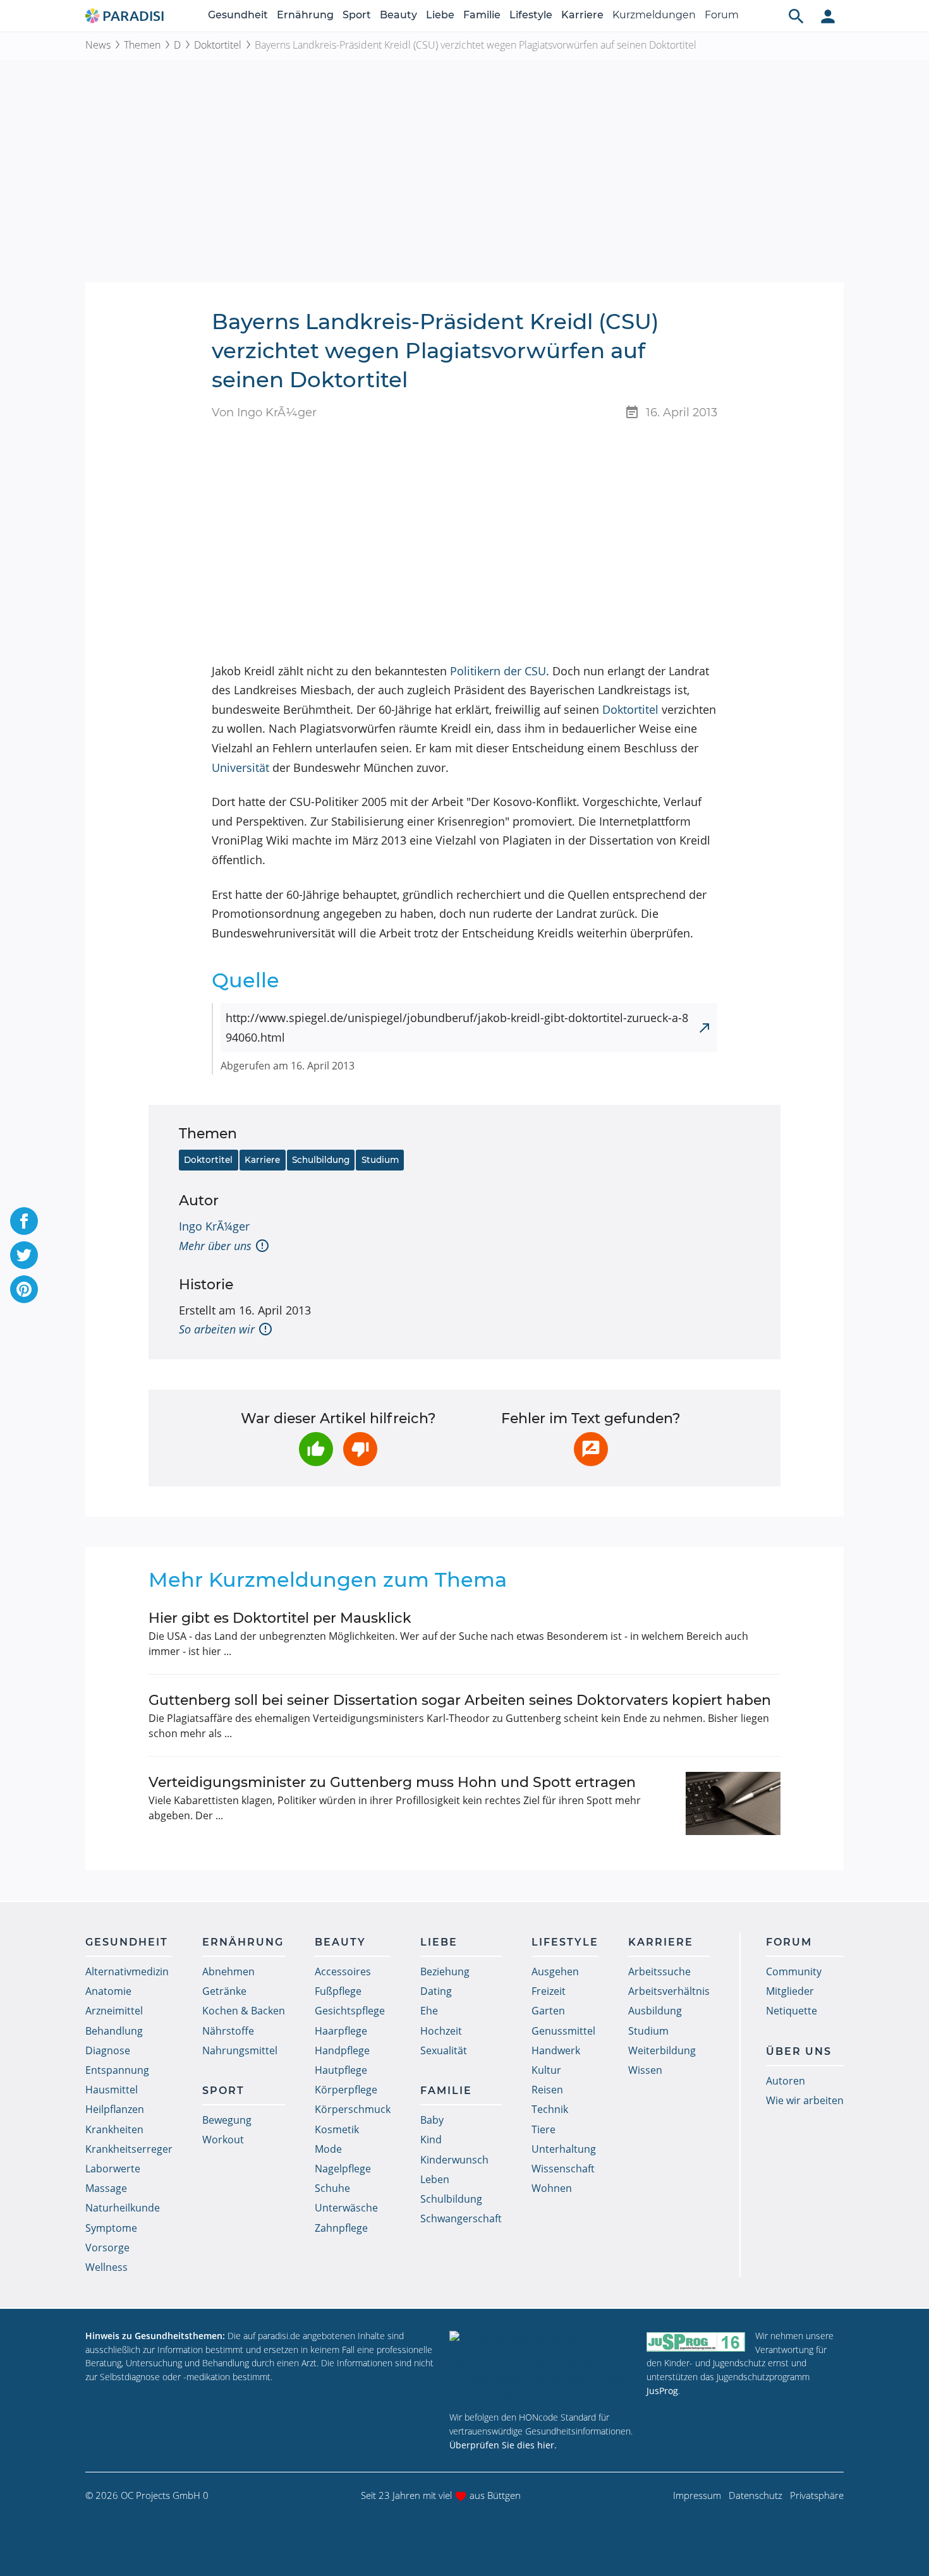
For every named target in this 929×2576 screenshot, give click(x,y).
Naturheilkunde (123, 2208)
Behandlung (114, 2031)
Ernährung (305, 15)
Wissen (645, 2070)
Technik (550, 2109)
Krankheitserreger (129, 2149)
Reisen (547, 2090)
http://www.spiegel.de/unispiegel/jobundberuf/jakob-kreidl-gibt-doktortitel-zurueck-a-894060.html (457, 1027)
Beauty (398, 15)
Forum (722, 15)
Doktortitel (218, 45)
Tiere (543, 2129)
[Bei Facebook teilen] (24, 1221)
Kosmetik (337, 2129)
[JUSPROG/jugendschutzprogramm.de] (696, 2341)
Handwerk (556, 2050)
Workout (223, 2140)
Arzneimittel (114, 2011)
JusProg (662, 2391)
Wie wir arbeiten (805, 2100)
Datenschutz (756, 2495)
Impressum (697, 2495)
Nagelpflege (343, 2169)
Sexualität (444, 2050)
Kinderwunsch (454, 2160)
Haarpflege (341, 2031)
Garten (548, 2011)
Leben (435, 2179)
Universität (240, 767)
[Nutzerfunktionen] (828, 16)
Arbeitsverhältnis (669, 1991)
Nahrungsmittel (240, 2050)
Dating (436, 1991)
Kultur (546, 2070)
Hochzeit (441, 2031)
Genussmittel (563, 2031)
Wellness (106, 2267)
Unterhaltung (564, 2149)
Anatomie (108, 1991)
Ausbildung (655, 2011)
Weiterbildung (662, 2050)
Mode (328, 2149)
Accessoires (343, 1971)
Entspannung (117, 2070)
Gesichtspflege (350, 2011)
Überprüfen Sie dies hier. (503, 2445)
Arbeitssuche (659, 1971)
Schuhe (332, 2188)
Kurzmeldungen (654, 15)
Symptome (111, 2228)
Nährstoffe (228, 2031)
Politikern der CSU (498, 671)
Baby (432, 2120)
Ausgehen (555, 1971)
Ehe (429, 2011)
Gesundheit (238, 15)
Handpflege (342, 2050)
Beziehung (445, 1971)
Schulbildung (321, 1160)
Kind (431, 2140)
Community (794, 1971)
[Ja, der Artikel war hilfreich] (316, 1449)
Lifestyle (531, 15)
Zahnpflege (341, 2228)
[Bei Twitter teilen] (24, 1255)
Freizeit (549, 1991)
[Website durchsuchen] (796, 16)
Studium (380, 1160)
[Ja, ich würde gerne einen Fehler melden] (591, 1449)
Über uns (799, 2051)
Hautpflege (341, 2070)
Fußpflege (338, 1991)
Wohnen (552, 2188)
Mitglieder (790, 1991)
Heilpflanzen (115, 2109)
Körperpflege (346, 2090)
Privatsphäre (817, 2495)
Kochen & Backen (244, 2011)
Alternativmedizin (127, 1971)
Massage (106, 2188)
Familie (482, 15)
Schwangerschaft (461, 2218)
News (98, 45)
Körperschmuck (353, 2109)
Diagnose (108, 2050)
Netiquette (792, 2011)
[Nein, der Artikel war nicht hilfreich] (360, 1449)
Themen (142, 45)
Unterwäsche (346, 2208)
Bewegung (227, 2120)
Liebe (440, 15)
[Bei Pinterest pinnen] (24, 1289)
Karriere (582, 15)
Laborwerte (113, 2169)
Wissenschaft (563, 2169)
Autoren (786, 2081)
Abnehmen (228, 1971)
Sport (357, 15)
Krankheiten (114, 2129)
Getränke (224, 1991)
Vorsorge (107, 2248)
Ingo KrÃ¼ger (214, 1226)
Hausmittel (112, 2090)
